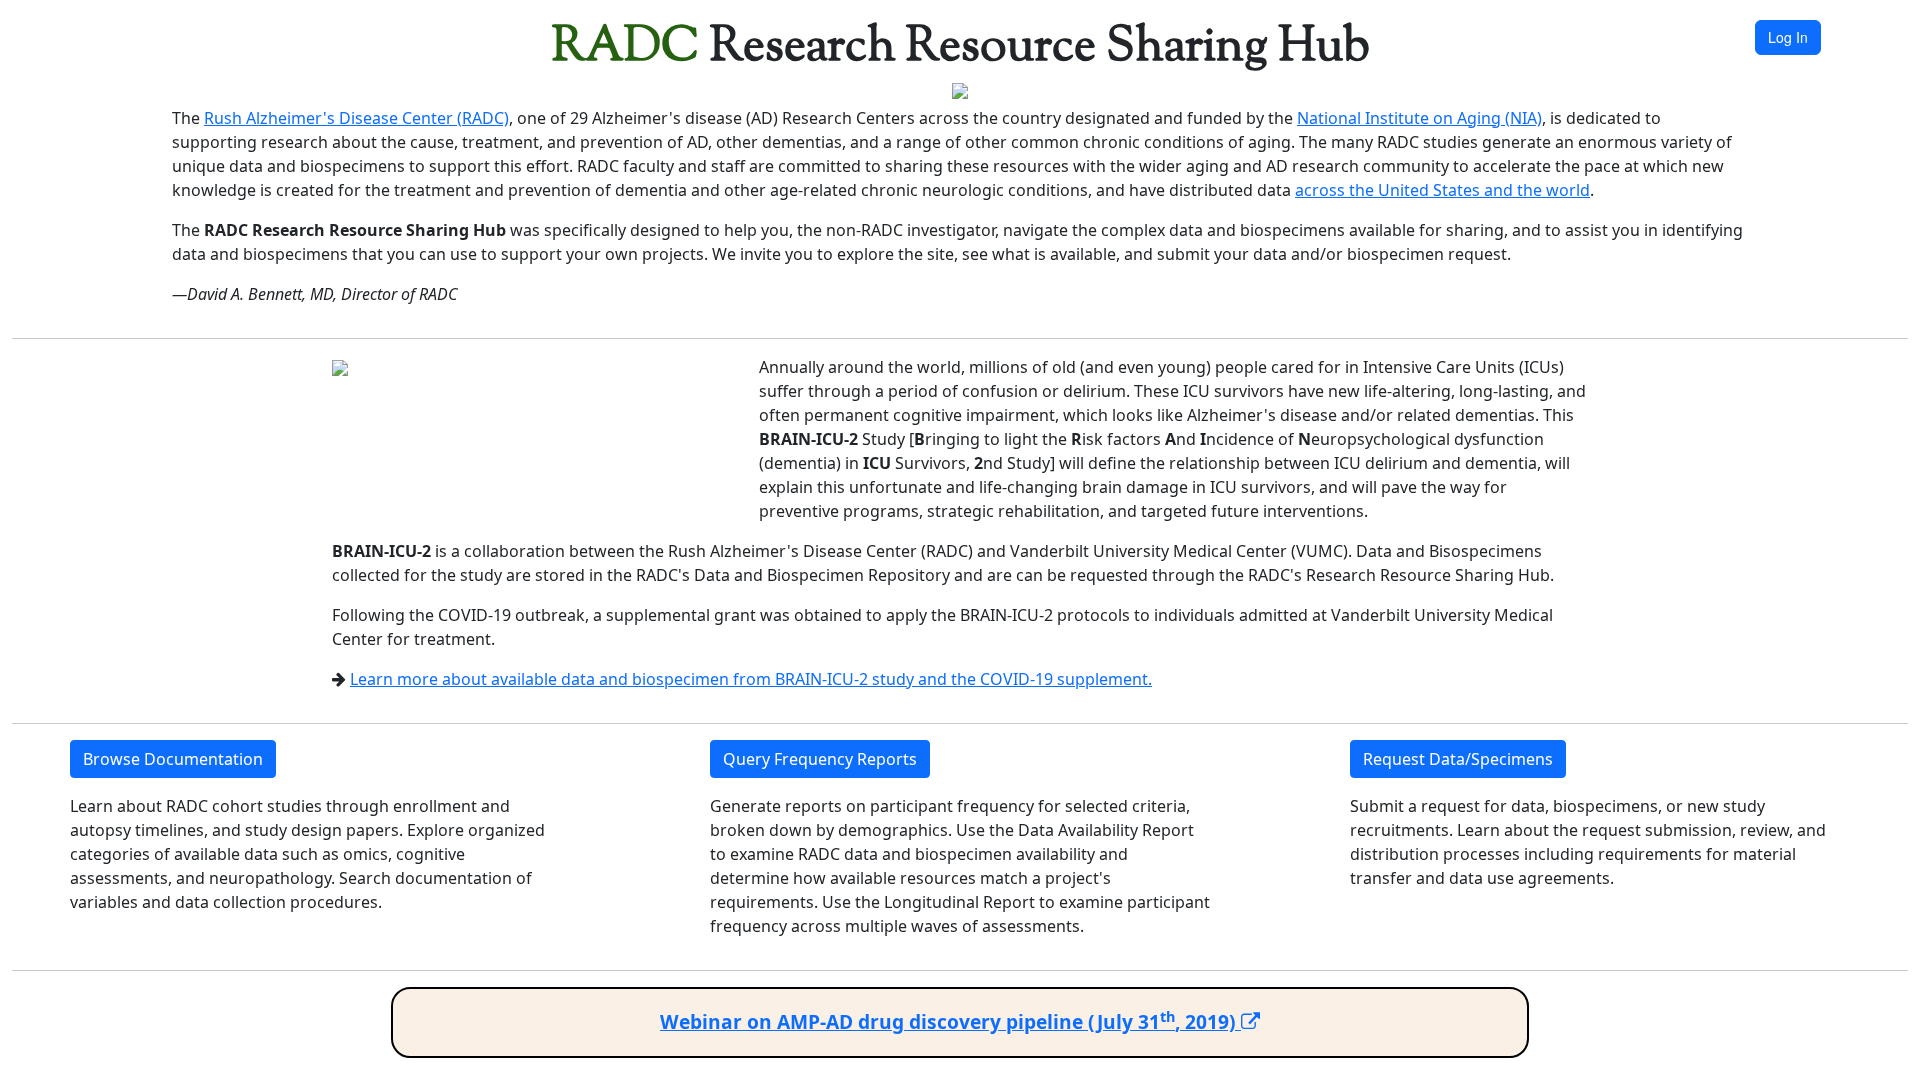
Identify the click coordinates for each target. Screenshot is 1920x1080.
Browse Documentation (173, 759)
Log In (1788, 37)
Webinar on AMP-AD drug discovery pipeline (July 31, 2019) (950, 1021)
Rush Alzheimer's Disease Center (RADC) (356, 118)
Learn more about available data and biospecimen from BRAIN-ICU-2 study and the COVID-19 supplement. (751, 679)
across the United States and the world (1442, 190)
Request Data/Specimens (1458, 759)
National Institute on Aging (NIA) (1419, 118)
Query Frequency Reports (820, 759)
